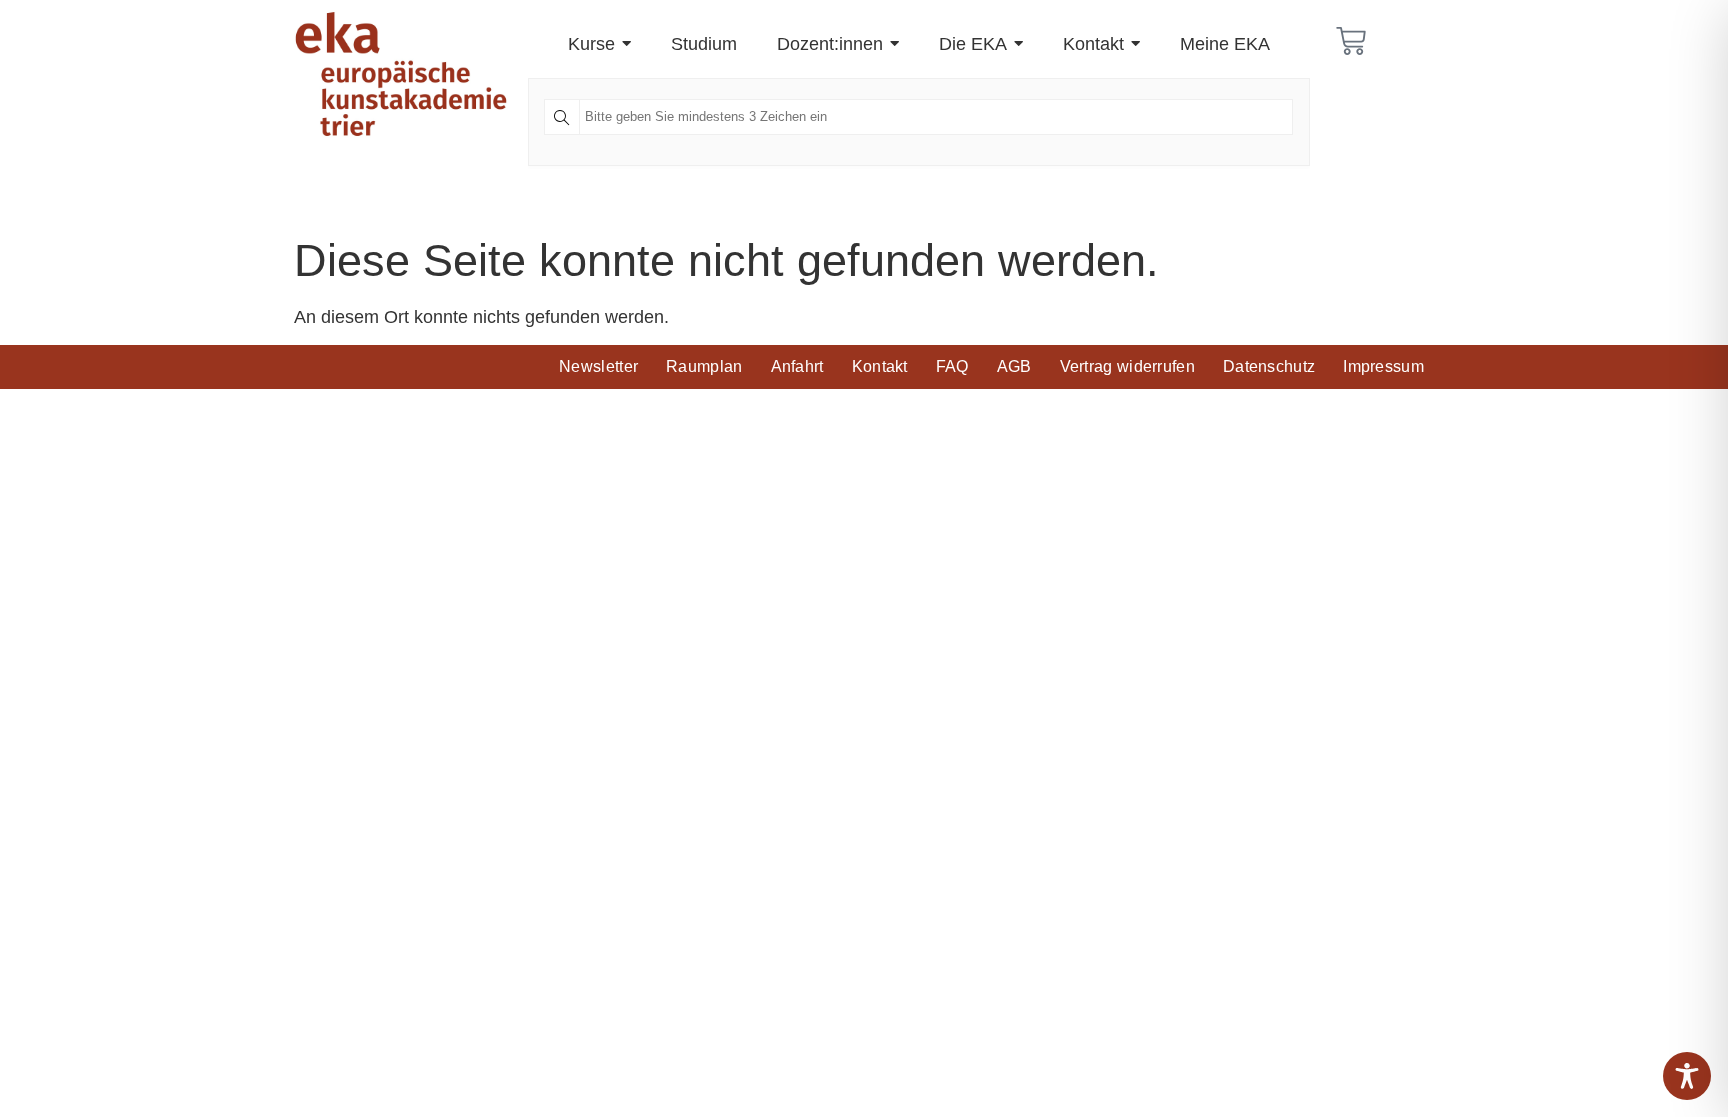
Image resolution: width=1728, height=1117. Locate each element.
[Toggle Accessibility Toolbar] (1687, 1076)
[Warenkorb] (1351, 41)
